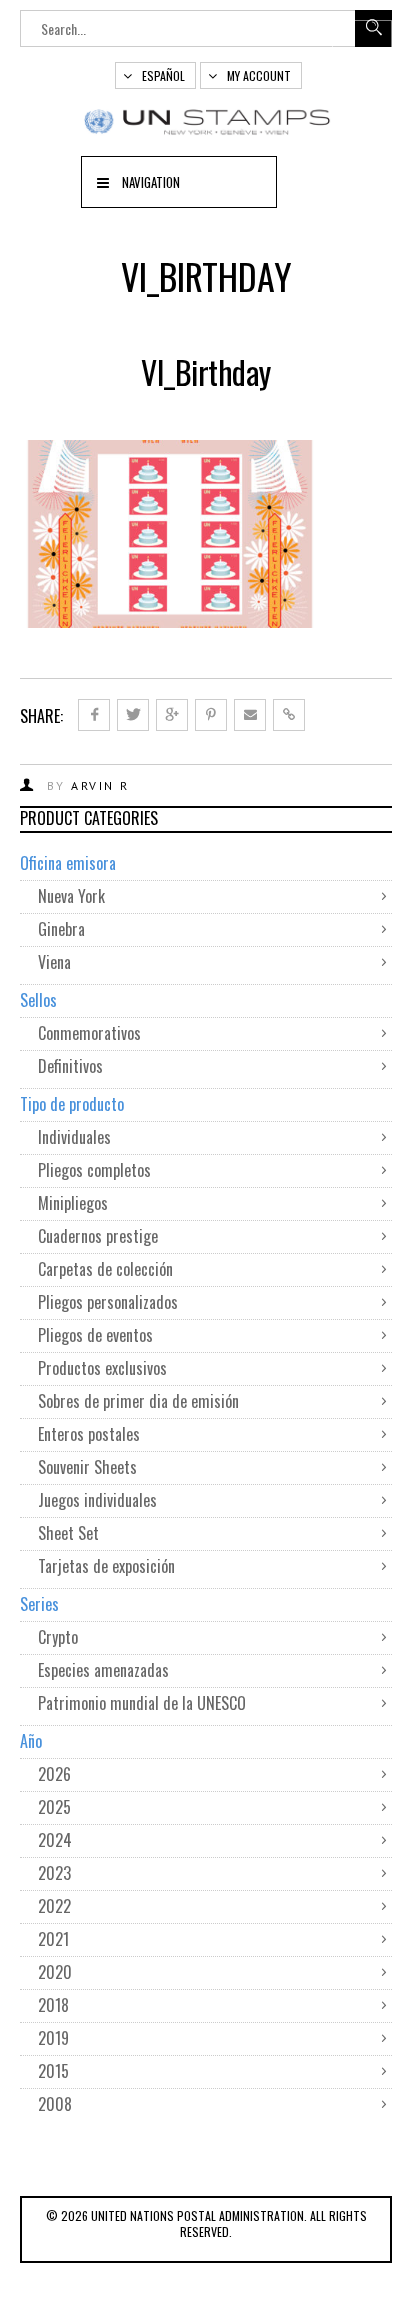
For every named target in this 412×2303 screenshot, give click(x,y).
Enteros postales (89, 1434)
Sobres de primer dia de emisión (138, 1401)
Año (31, 1741)
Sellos (38, 1000)
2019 (53, 2038)
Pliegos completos (94, 1170)
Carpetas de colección (105, 1269)
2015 (53, 2071)
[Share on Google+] (172, 715)
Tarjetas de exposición (106, 1566)
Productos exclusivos (102, 1368)
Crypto (58, 1637)
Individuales (74, 1137)
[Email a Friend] (250, 715)
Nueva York (71, 896)
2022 (54, 1906)
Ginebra (61, 929)
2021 (53, 1939)
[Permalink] (289, 715)
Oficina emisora (68, 863)
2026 (54, 1774)
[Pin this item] (211, 715)
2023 (54, 1873)
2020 (55, 1972)
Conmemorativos (89, 1033)
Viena (54, 962)
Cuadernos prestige (98, 1236)
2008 (55, 2104)
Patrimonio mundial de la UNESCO (142, 1703)
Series (39, 1604)
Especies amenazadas (103, 1670)
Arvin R (100, 785)
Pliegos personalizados (108, 1302)
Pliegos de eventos (95, 1335)
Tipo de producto (72, 1104)
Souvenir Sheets (87, 1467)
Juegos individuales (97, 1500)
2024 (55, 1840)
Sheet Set (68, 1533)
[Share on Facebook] (94, 715)
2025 (54, 1807)
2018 (53, 2005)
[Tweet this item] (133, 715)
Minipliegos (73, 1203)
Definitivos (70, 1066)
